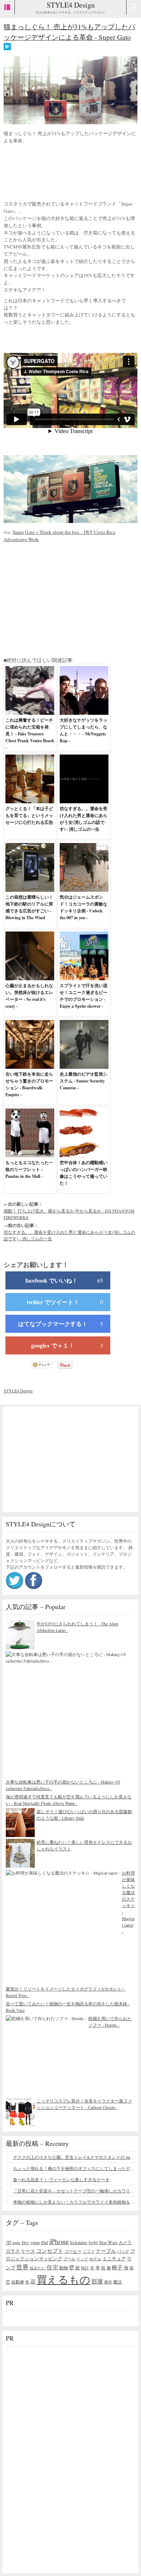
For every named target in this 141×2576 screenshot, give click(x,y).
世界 (22, 2267)
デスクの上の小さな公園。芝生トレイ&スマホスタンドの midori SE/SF (74, 2157)
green (35, 2242)
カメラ (125, 2242)
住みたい (38, 2268)
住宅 (52, 2267)
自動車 (18, 2282)
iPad (44, 2242)
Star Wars (108, 2242)
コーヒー (73, 2251)
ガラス (13, 2251)
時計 (85, 2268)
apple (16, 2243)
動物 (64, 2268)
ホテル (95, 2259)
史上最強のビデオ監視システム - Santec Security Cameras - (84, 1081)
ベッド (82, 2259)
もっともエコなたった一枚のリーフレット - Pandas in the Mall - (29, 1169)
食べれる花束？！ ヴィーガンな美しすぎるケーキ (61, 2179)
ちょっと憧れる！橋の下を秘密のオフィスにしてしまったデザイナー (74, 2168)
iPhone (59, 2241)
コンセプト (50, 2251)
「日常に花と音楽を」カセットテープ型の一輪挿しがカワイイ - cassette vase (74, 2191)
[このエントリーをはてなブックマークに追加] (7, 47)
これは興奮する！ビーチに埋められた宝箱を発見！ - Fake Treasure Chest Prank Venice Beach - (30, 734)
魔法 (117, 2282)
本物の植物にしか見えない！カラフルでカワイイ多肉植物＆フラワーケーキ (74, 2202)
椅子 (117, 2267)
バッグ (123, 2251)
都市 (108, 2282)
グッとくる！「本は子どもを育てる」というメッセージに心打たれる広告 (29, 815)
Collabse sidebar (7, 7)
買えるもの (63, 2279)
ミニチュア (114, 2259)
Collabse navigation (134, 7)
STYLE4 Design (71, 5)
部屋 (97, 2281)
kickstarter (79, 2242)
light (93, 2242)
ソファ (89, 2251)
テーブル (106, 2251)
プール (69, 2259)
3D (8, 2242)
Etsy (25, 2242)
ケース (28, 2251)
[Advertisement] (61, 173)
